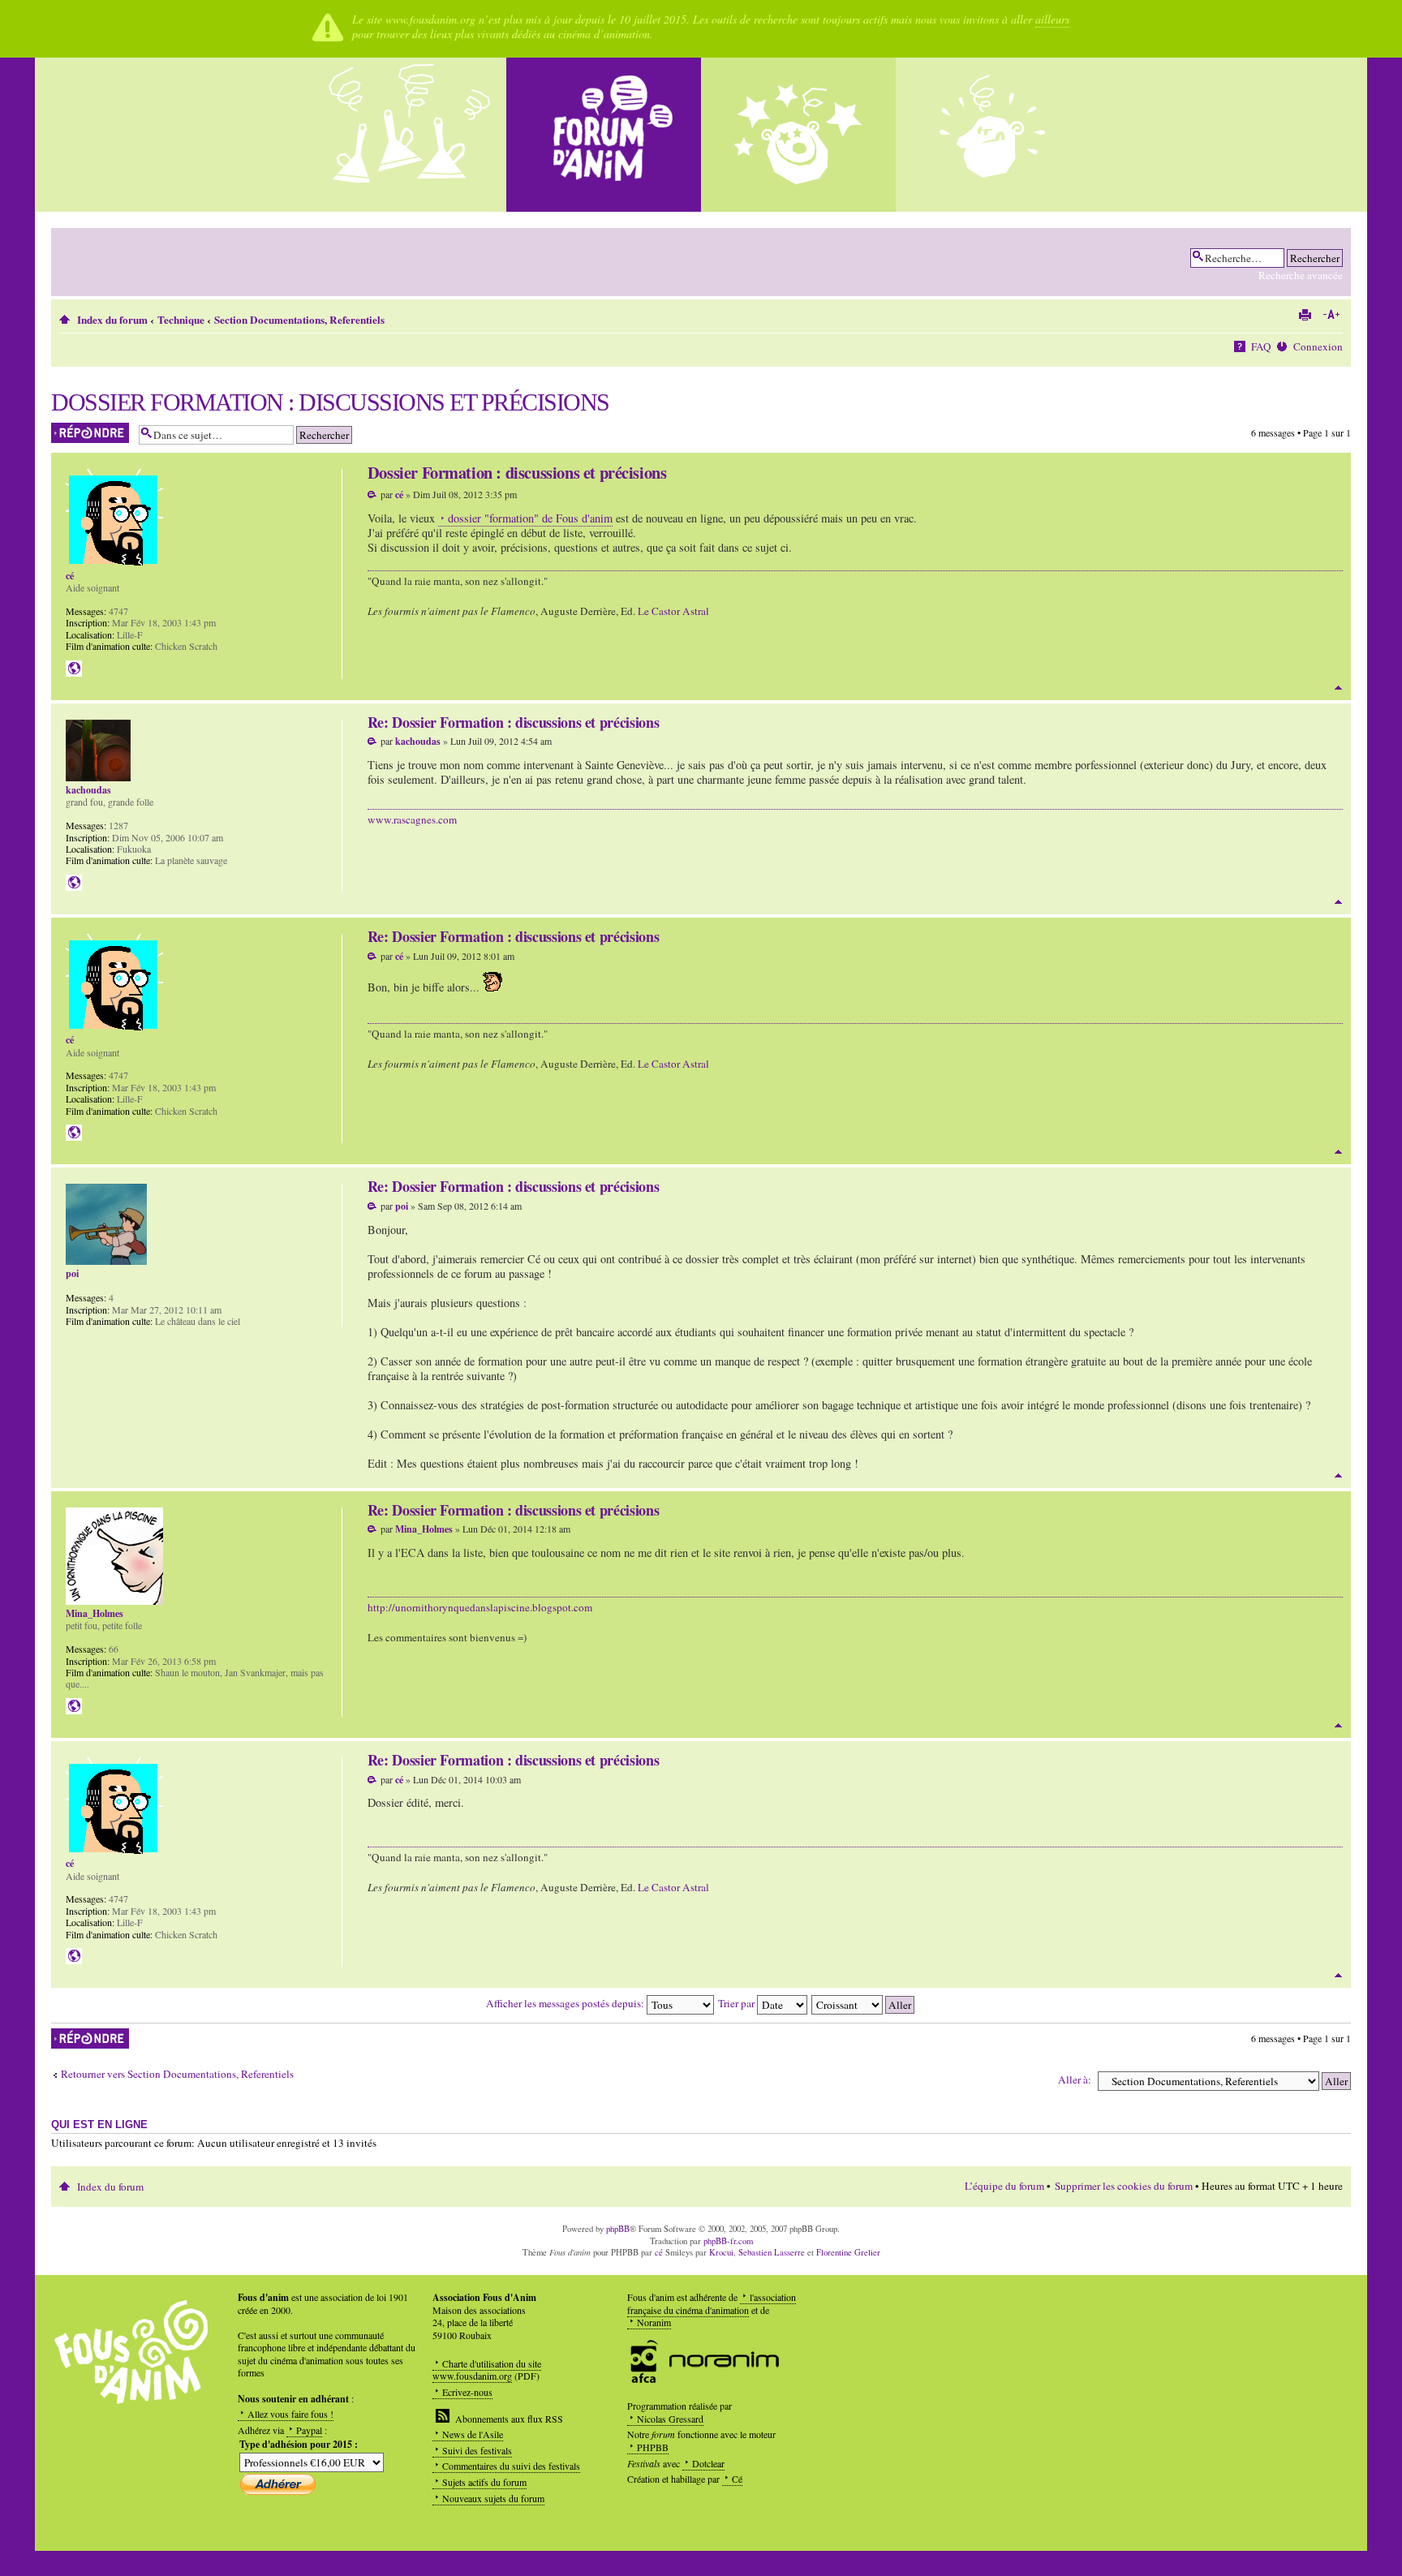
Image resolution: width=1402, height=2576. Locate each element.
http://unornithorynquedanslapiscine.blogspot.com (480, 1607)
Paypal (309, 2430)
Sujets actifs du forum (484, 2482)
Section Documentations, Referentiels (299, 320)
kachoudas (418, 741)
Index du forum (112, 320)
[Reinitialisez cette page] (604, 135)
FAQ (1261, 346)
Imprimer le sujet (1305, 315)
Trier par (738, 2003)
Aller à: (1075, 2079)
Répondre (70, 429)
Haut (1338, 688)
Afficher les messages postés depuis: (566, 2003)
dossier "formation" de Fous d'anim (530, 518)
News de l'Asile (473, 2434)
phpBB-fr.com (728, 2241)
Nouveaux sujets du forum (493, 2498)
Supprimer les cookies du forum (1124, 2186)
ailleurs (1052, 19)
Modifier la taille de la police (1331, 315)
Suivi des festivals (477, 2450)
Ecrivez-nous (467, 2392)
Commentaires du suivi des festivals (511, 2466)
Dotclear (708, 2463)
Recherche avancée (1301, 275)
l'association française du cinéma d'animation (712, 2303)
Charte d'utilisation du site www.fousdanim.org (487, 2370)
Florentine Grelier (848, 2252)
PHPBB (653, 2447)
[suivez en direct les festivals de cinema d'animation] (798, 135)
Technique (181, 320)
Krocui (721, 2252)
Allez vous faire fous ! (290, 2414)
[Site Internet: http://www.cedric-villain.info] (74, 669)
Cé (737, 2479)
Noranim (654, 2322)
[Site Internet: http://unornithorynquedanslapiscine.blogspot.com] (74, 1706)
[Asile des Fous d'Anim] (409, 135)
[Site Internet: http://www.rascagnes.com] (74, 883)
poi (402, 1206)
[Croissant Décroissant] (864, 2003)
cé (399, 495)
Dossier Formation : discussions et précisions (330, 402)
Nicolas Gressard (670, 2419)
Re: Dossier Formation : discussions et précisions (513, 722)
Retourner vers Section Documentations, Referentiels (177, 2074)
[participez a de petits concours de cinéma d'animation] (993, 135)
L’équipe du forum (1004, 2186)
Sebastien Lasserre (772, 2252)
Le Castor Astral (673, 611)
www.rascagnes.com (412, 819)
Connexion (1318, 346)
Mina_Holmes (424, 1529)
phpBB (618, 2229)
